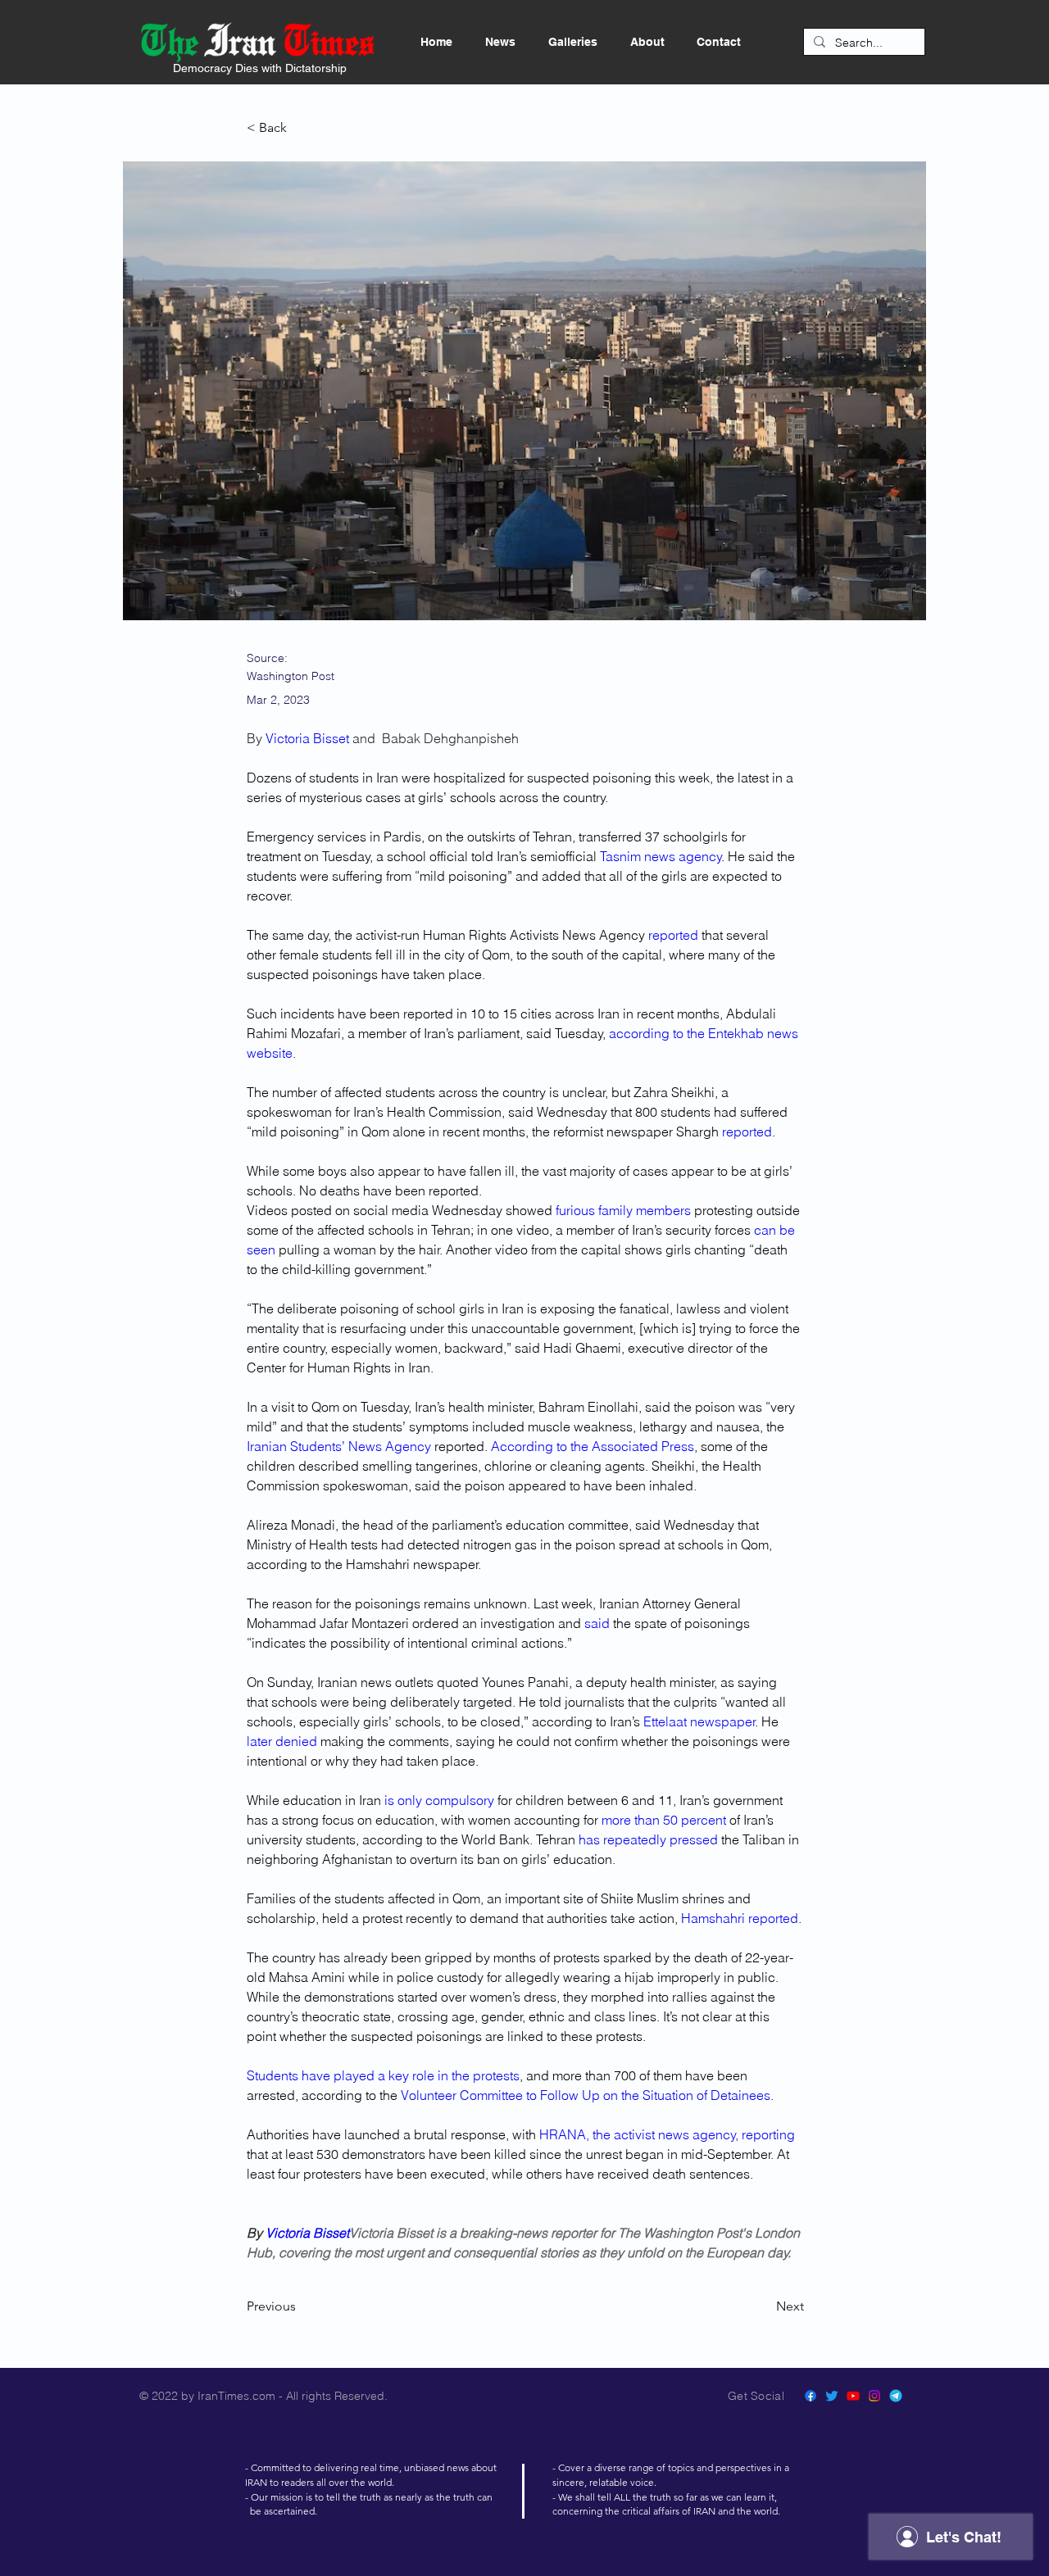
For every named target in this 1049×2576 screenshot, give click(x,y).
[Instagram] (874, 2396)
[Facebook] (811, 2396)
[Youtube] (853, 2396)
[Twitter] (832, 2396)
